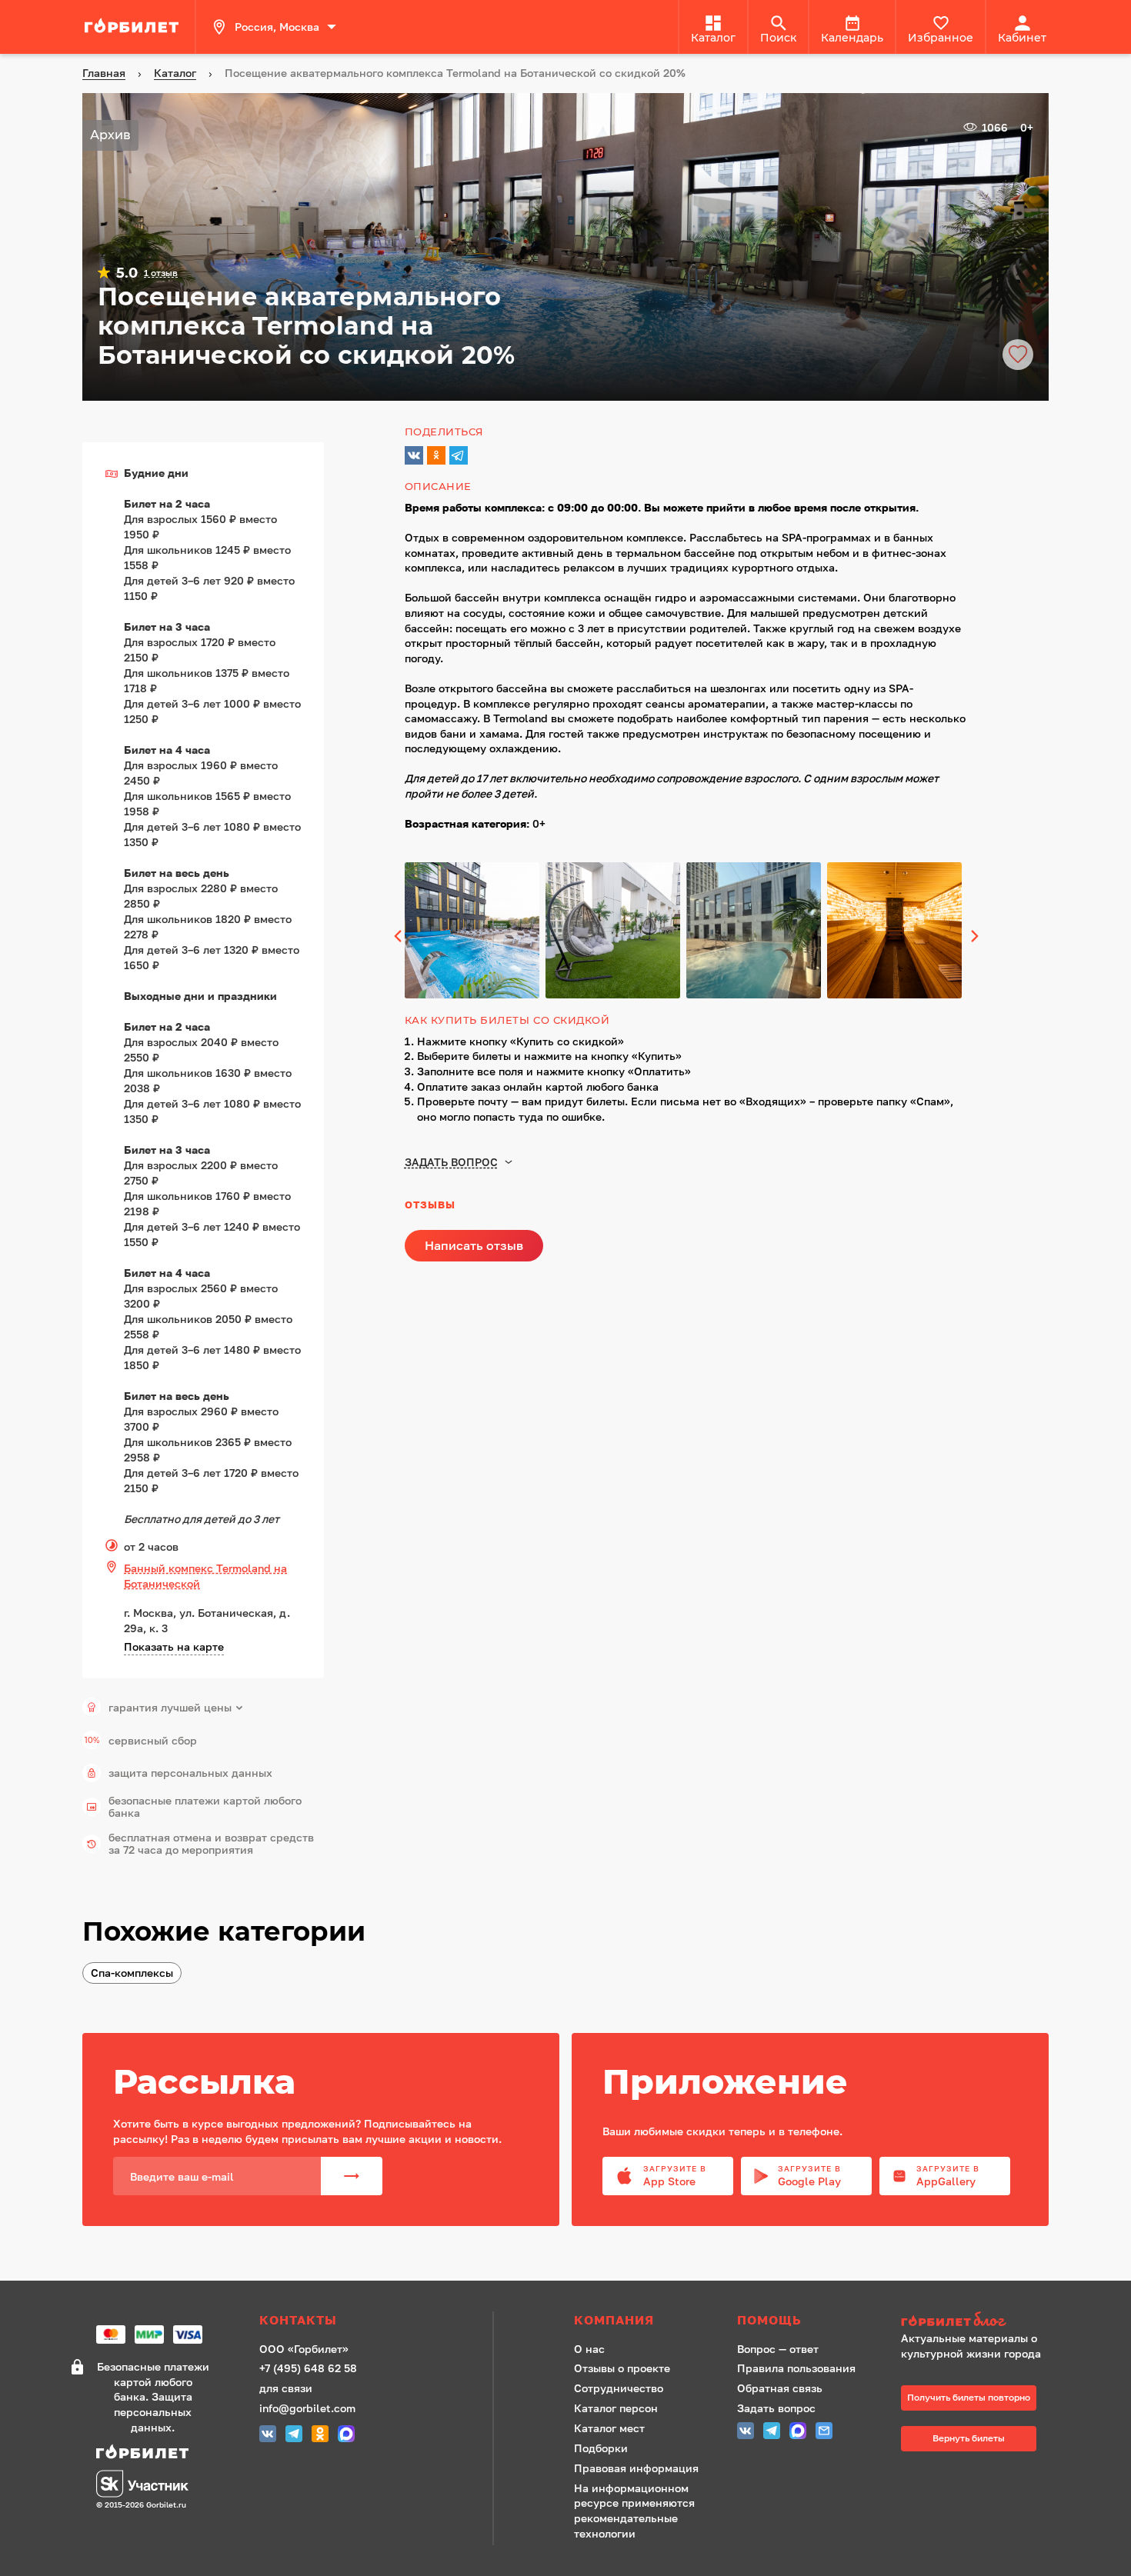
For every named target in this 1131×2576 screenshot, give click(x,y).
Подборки (601, 2448)
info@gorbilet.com (307, 2408)
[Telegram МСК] (294, 2436)
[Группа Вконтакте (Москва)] (268, 2436)
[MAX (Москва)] (346, 2436)
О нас (589, 2349)
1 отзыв (161, 273)
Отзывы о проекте (622, 2368)
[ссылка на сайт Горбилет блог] (976, 2321)
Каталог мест (609, 2428)
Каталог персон (616, 2408)
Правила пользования (796, 2368)
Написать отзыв (474, 1245)
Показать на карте (174, 1646)
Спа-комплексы (132, 1973)
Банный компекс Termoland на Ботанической (205, 1576)
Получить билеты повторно (969, 2397)
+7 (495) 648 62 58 (308, 2368)
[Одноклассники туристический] (320, 2436)
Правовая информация (636, 2468)
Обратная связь (780, 2388)
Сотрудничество (619, 2388)
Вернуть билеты (969, 2438)
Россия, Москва (277, 27)
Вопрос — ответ (778, 2349)
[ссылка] (134, 27)
